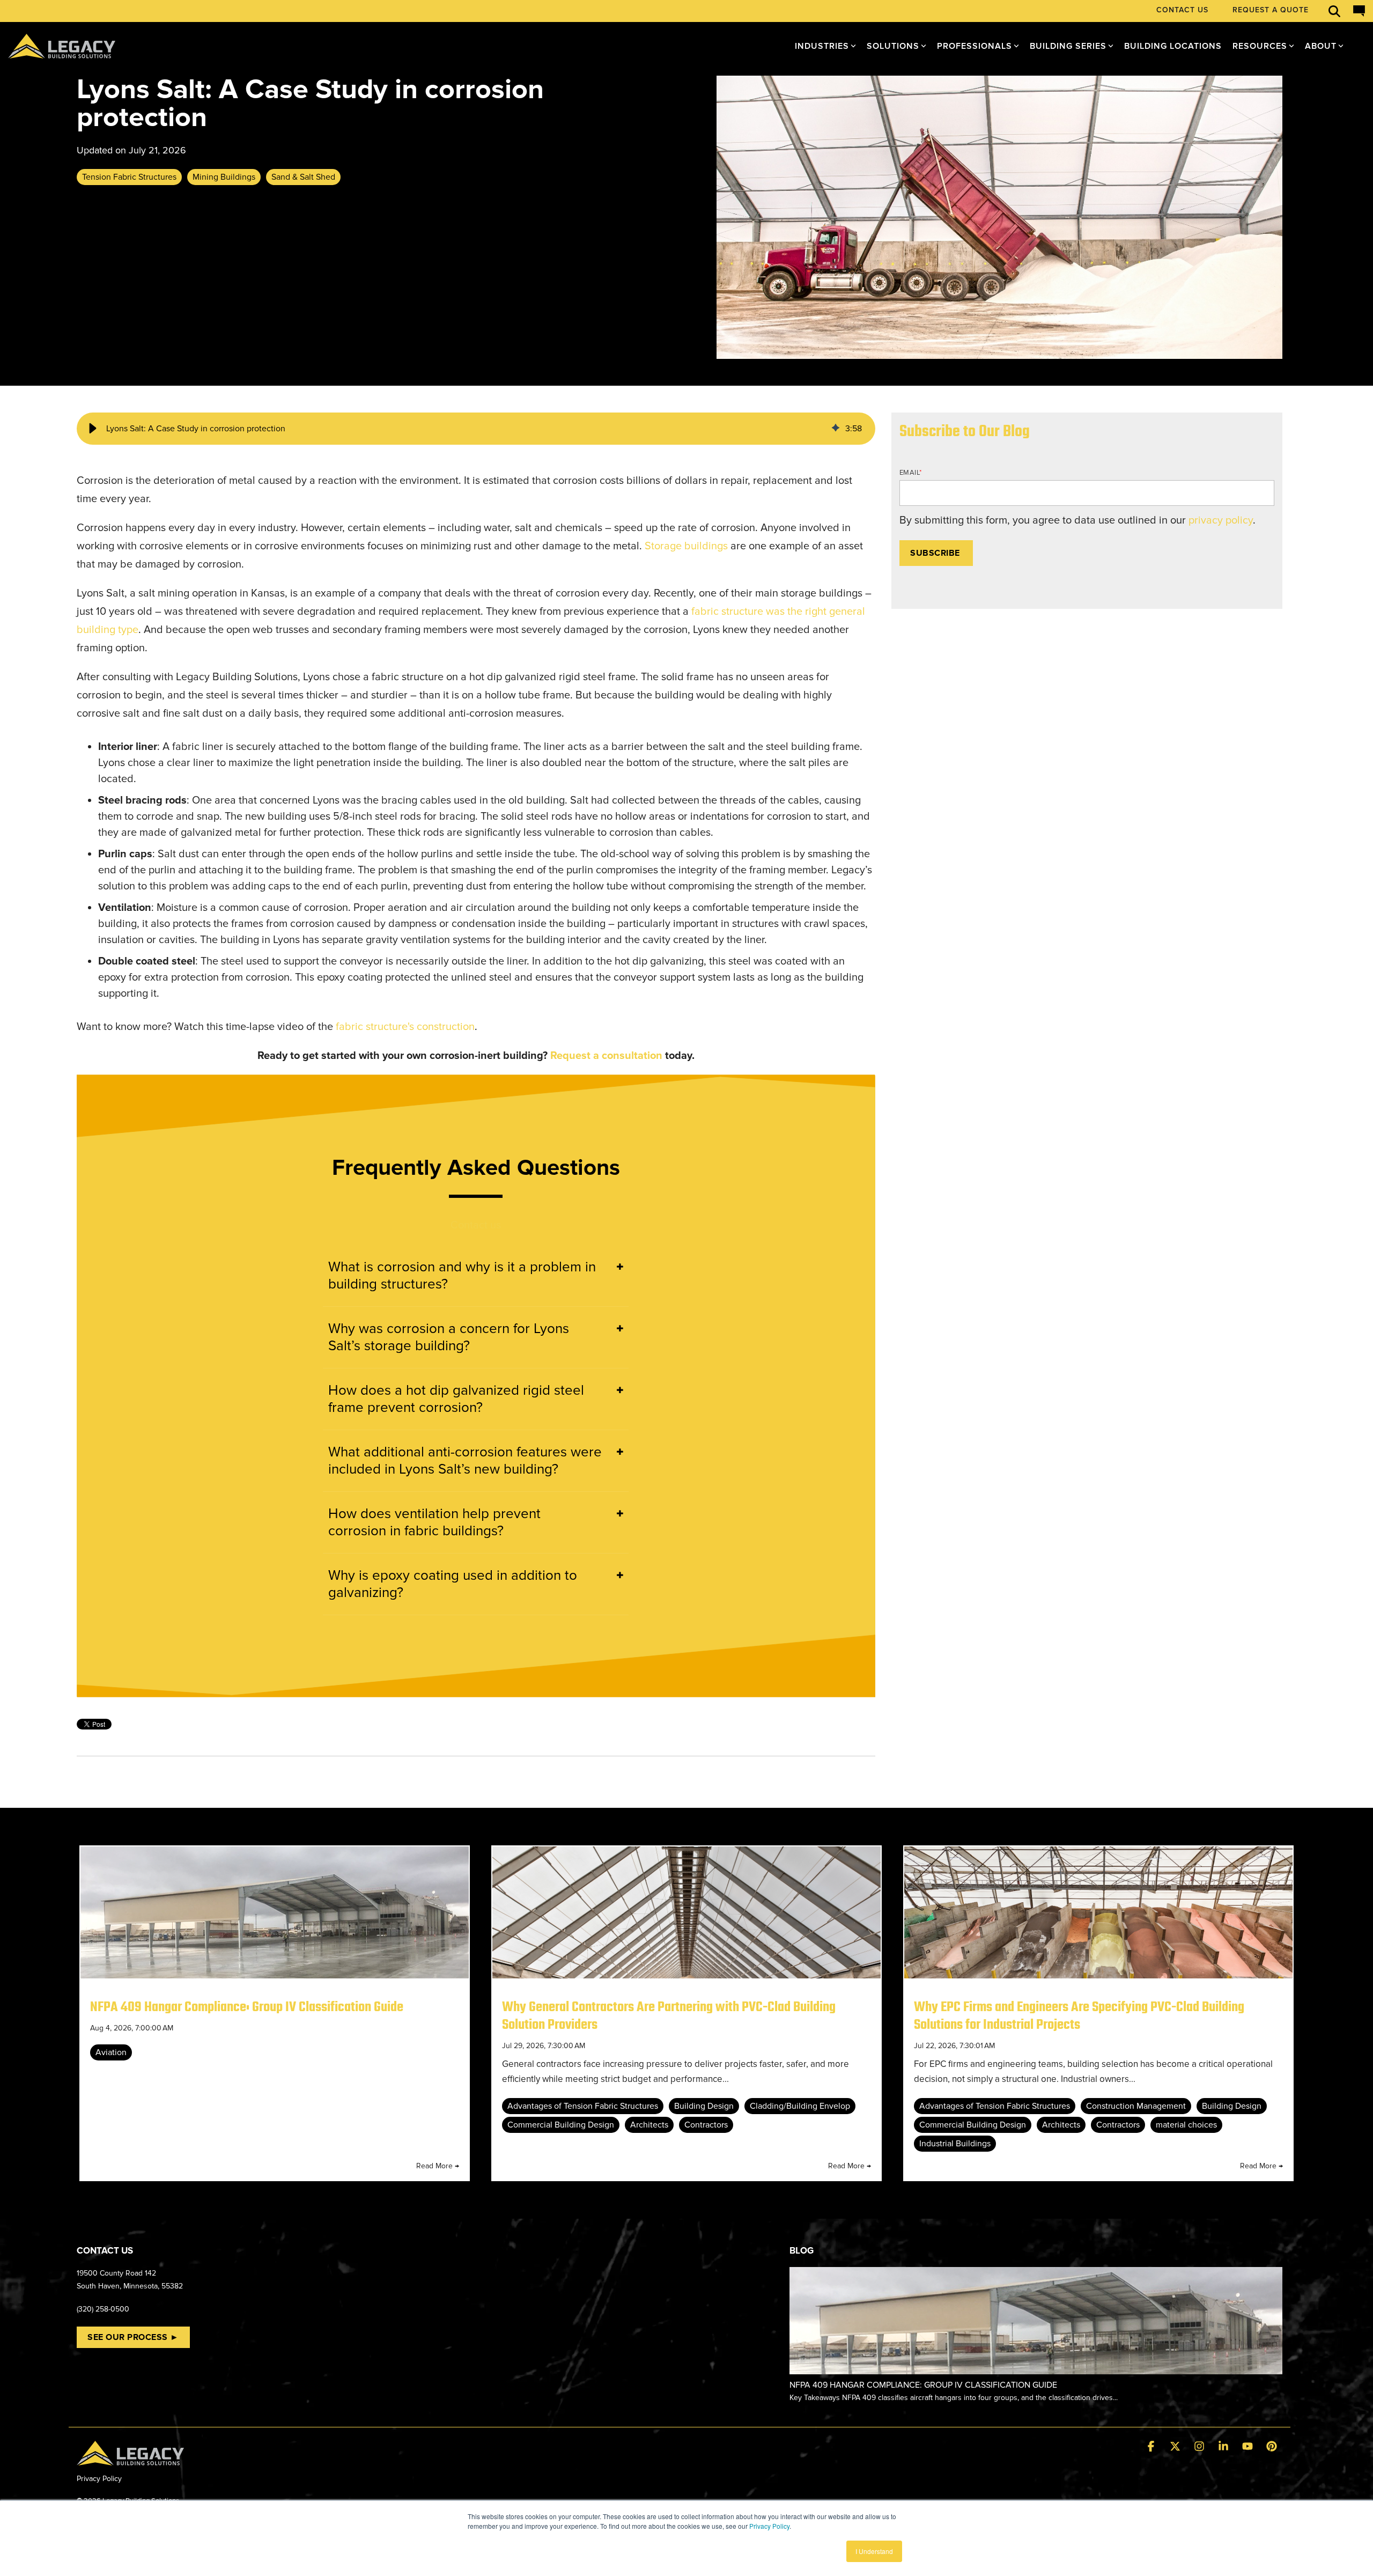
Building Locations (1173, 46)
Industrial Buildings (955, 2144)
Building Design (704, 2106)
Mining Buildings (224, 177)
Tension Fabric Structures (129, 177)
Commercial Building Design (561, 2125)
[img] (836, 429)
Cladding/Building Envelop (800, 2106)
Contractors (706, 2125)
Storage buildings (686, 546)
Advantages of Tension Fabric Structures (583, 2106)
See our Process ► (133, 2337)
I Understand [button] (874, 2551)
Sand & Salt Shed (303, 177)
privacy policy (1221, 520)
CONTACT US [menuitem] (1182, 10)
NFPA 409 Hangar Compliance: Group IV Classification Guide (247, 2007)
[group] (476, 429)
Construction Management (1136, 2106)
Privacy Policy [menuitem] (99, 2479)
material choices (1186, 2125)
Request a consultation (606, 1056)
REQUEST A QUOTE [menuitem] (1271, 10)
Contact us (476, 1225)
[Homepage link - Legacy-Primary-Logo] (130, 2459)
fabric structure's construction (405, 1027)
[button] (93, 429)
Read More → (438, 2166)
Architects (649, 2125)
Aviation (111, 2052)
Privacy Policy (769, 2526)
